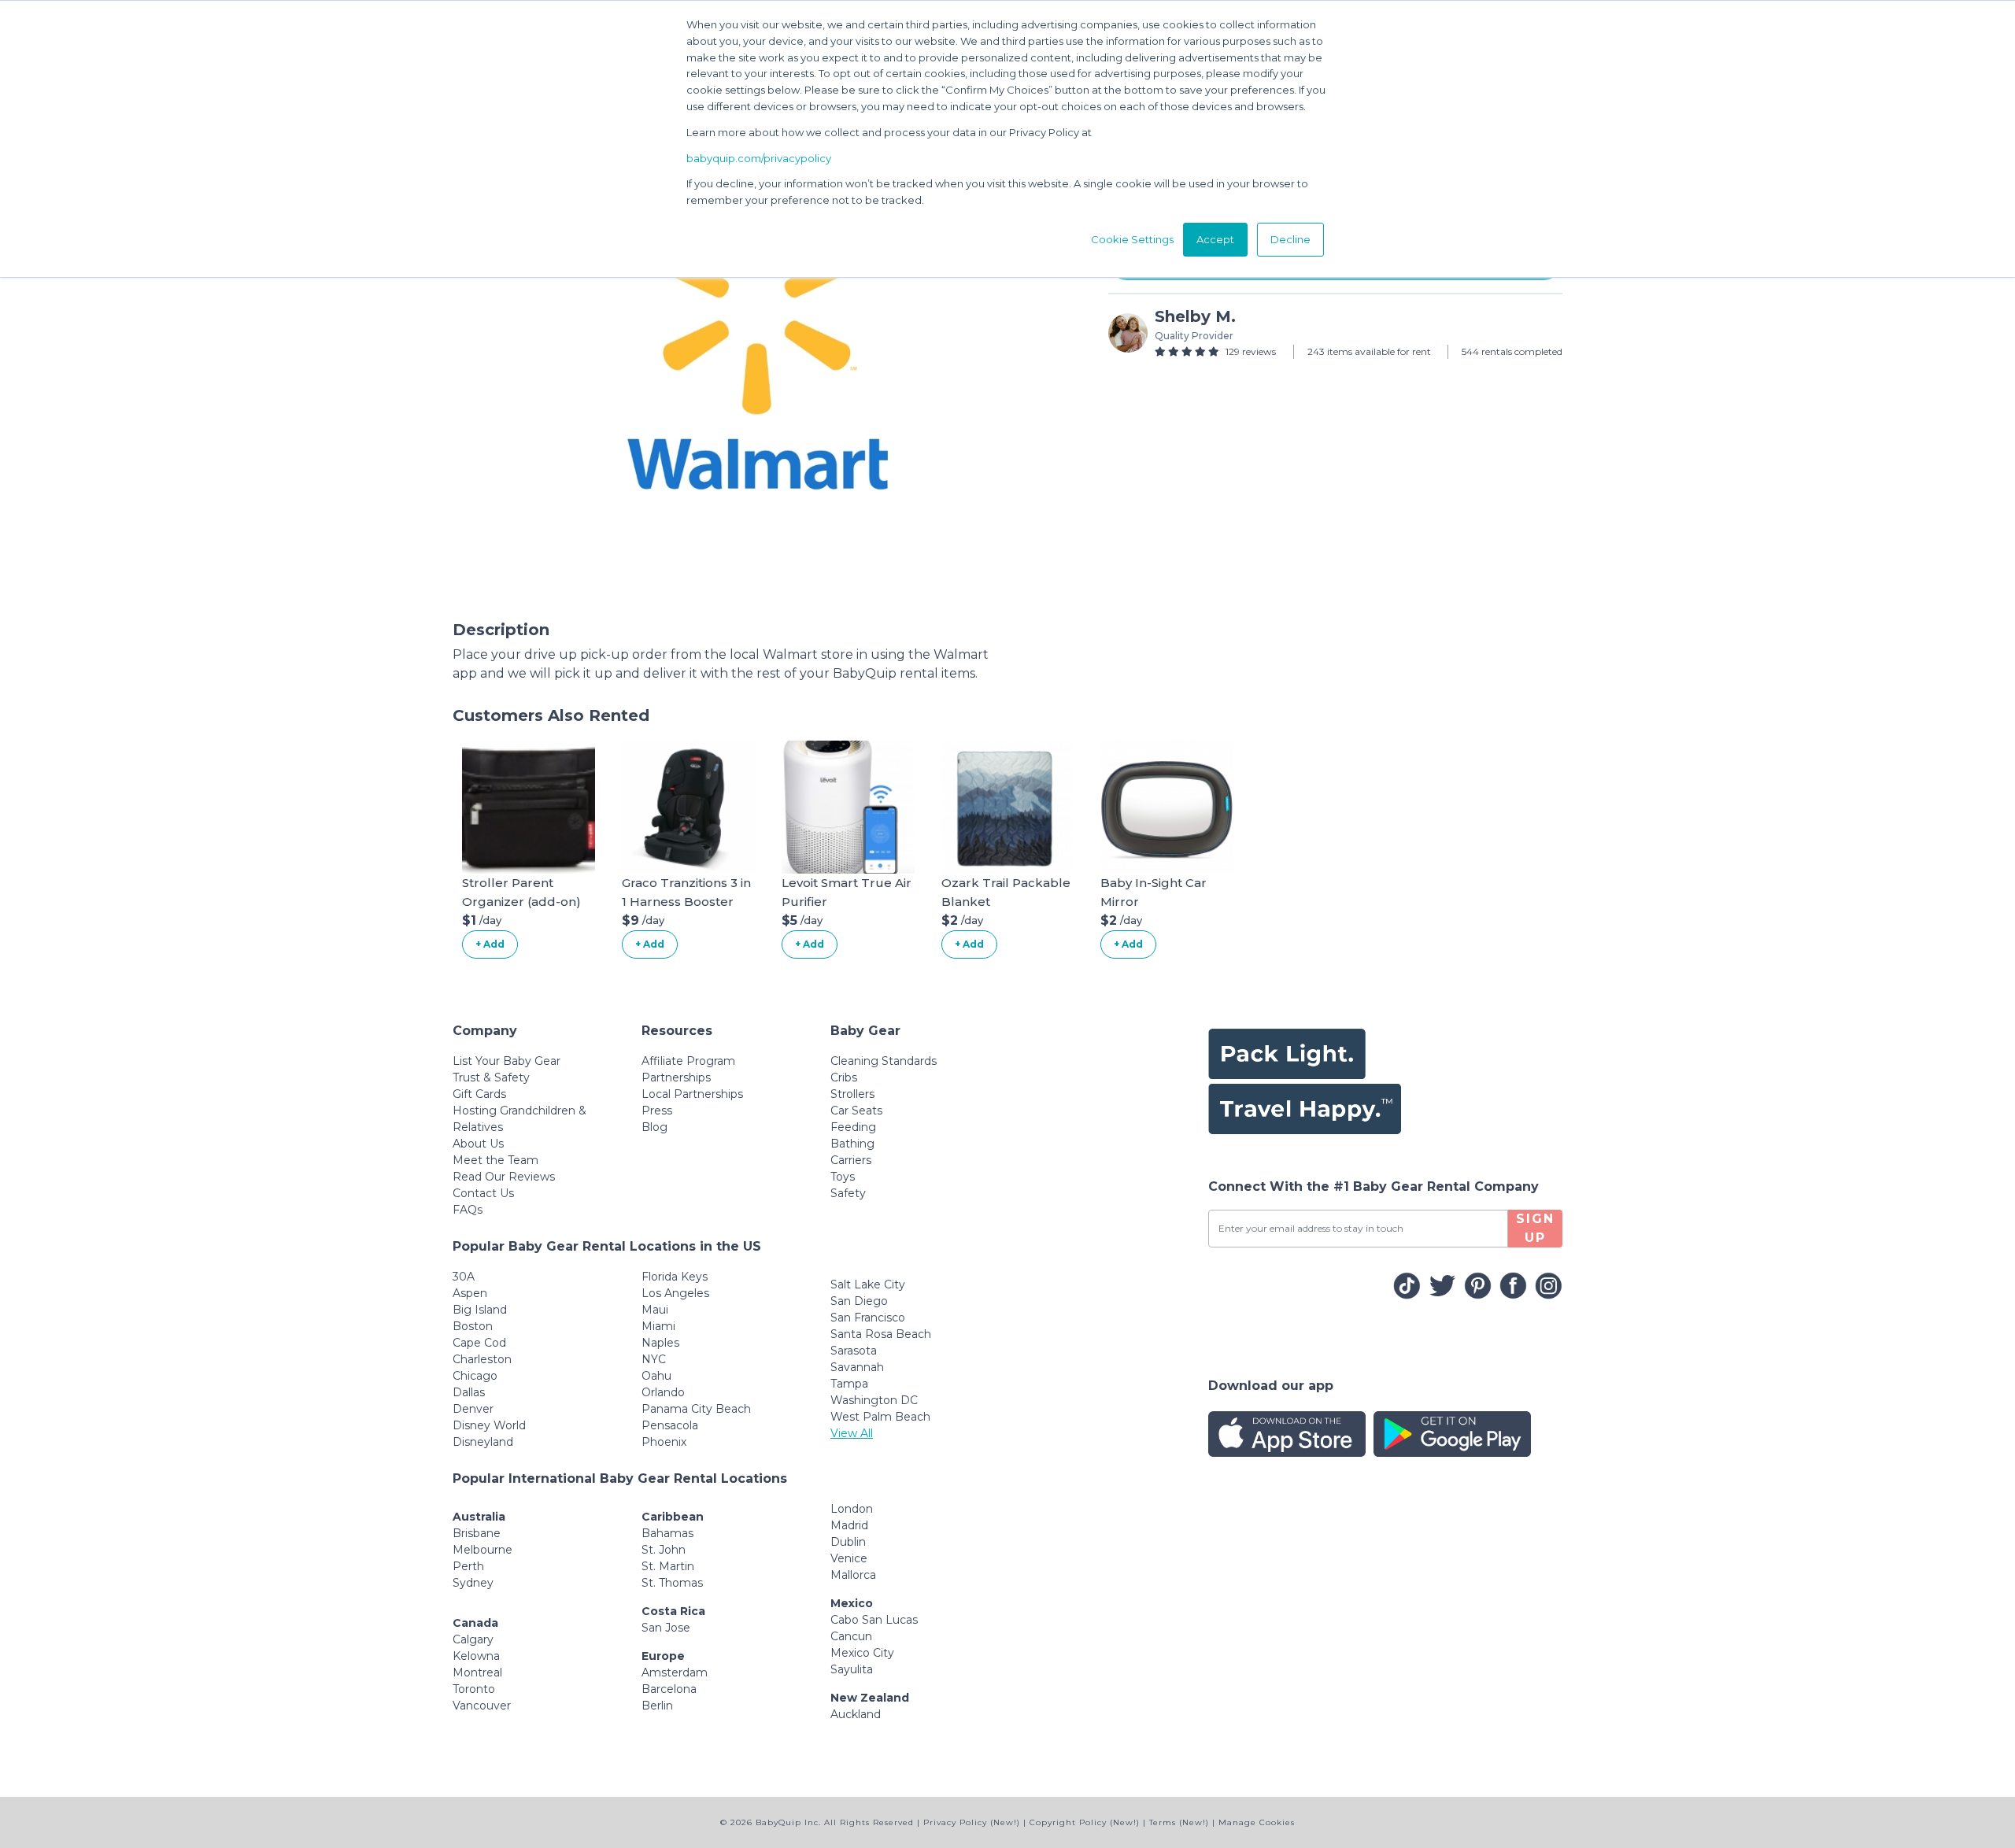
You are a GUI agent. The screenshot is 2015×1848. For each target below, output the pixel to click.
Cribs (844, 1077)
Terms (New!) (1179, 1822)
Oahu (656, 1376)
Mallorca (853, 1575)
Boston (473, 1326)
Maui (655, 1310)
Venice (849, 1558)
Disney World (489, 1425)
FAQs (468, 1210)
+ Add (490, 944)
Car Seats (856, 1111)
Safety (848, 1193)
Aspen (470, 1293)
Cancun (851, 1636)
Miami (658, 1326)
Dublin (848, 1542)
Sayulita (852, 1669)
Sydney (473, 1583)
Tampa (849, 1384)
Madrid (849, 1525)
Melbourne (482, 1550)
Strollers (852, 1094)
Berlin (657, 1706)
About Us (478, 1144)
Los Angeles (675, 1293)
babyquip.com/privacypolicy (759, 158)
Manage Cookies (1257, 1822)
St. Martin (668, 1566)
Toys (843, 1177)
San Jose (666, 1628)
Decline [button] (1290, 239)
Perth (468, 1566)
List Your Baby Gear (507, 1061)
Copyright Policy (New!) (1085, 1822)
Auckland (856, 1714)
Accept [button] (1215, 239)
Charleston (482, 1359)
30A (464, 1277)
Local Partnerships (692, 1094)
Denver (473, 1409)
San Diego (859, 1301)
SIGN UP (1535, 1228)
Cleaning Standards (884, 1061)
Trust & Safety (491, 1077)
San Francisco (868, 1318)
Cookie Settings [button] (1132, 239)
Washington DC (874, 1400)
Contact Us (483, 1193)
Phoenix (664, 1442)
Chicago (475, 1376)
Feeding (853, 1127)
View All (852, 1433)
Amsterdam (675, 1672)
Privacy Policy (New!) (972, 1822)
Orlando (663, 1392)
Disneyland (483, 1442)
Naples (660, 1343)
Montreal (477, 1672)
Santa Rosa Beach (881, 1334)
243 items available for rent (1369, 351)
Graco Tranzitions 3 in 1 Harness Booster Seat (686, 902)
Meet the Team (495, 1160)
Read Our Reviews (504, 1177)
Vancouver (482, 1706)
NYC (654, 1359)
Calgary (473, 1639)
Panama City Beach (696, 1409)
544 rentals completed (1512, 351)
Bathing (852, 1144)
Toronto (474, 1689)
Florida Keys (675, 1277)
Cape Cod (479, 1343)
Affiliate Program (688, 1061)
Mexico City (862, 1653)
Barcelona (669, 1689)
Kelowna (476, 1656)
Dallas (469, 1392)
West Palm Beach (880, 1417)
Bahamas (667, 1533)
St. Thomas (672, 1583)
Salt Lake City (868, 1284)
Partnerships (676, 1077)
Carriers (851, 1160)
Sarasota (854, 1351)
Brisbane (477, 1533)
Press (657, 1111)
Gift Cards (479, 1094)
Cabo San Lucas (874, 1620)
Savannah (857, 1367)
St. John (664, 1550)
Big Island (480, 1310)
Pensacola (670, 1425)
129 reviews (1251, 351)
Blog (654, 1127)
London (852, 1509)
